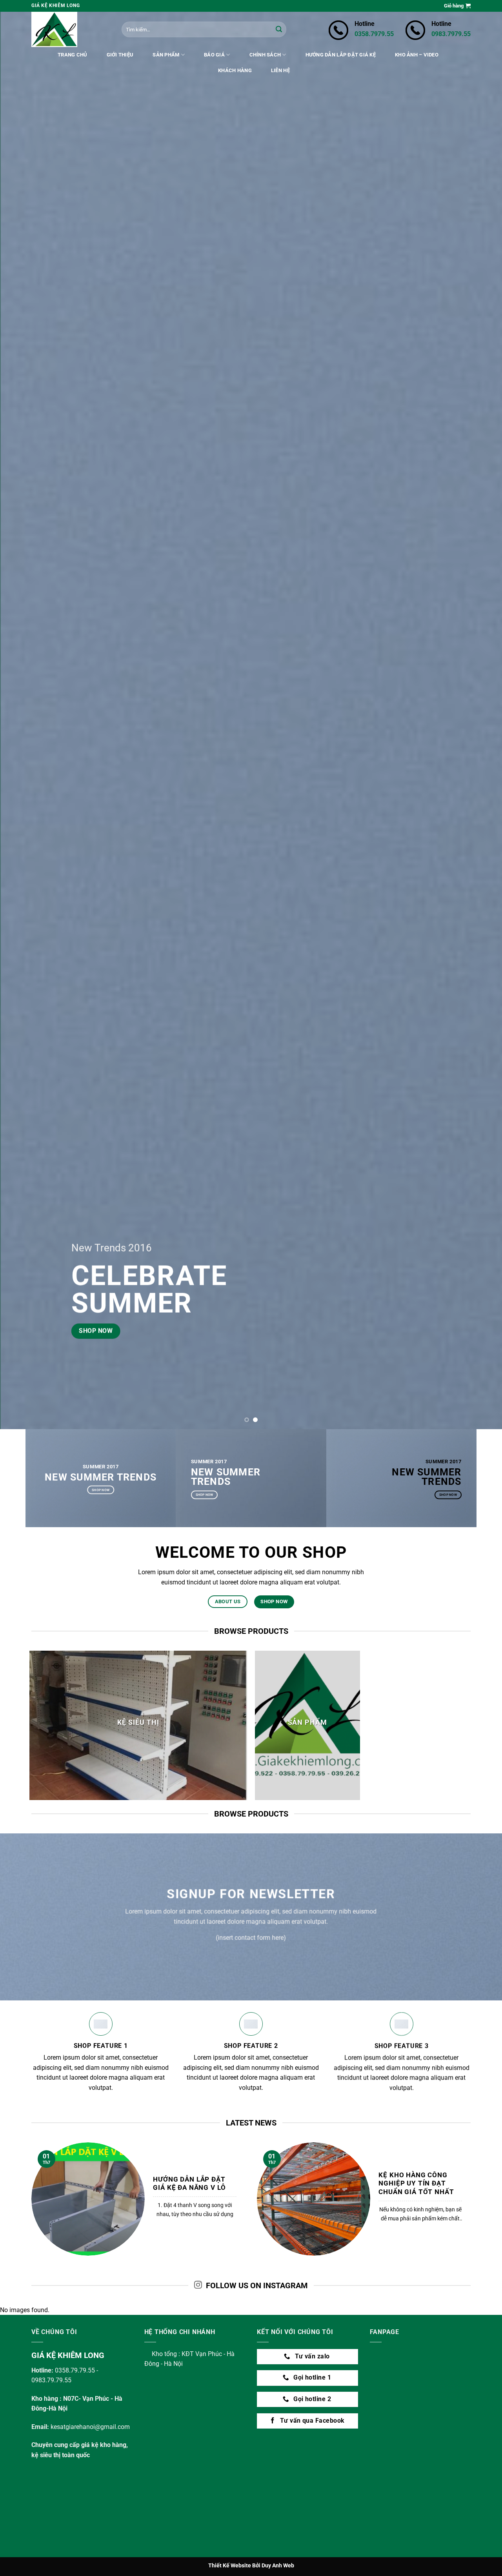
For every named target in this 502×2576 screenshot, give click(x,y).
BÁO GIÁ (214, 55)
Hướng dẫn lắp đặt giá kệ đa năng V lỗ (189, 2184)
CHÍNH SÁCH (265, 55)
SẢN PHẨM (166, 55)
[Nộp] (279, 29)
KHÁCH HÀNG (235, 70)
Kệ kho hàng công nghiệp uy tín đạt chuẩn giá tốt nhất (416, 2184)
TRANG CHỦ (72, 55)
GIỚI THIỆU (120, 55)
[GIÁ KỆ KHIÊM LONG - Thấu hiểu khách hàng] (71, 29)
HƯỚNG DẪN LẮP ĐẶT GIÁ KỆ (341, 55)
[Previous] (20, 715)
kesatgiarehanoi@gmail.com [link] (90, 2427)
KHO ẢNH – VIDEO (417, 55)
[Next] (482, 715)
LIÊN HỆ (280, 70)
